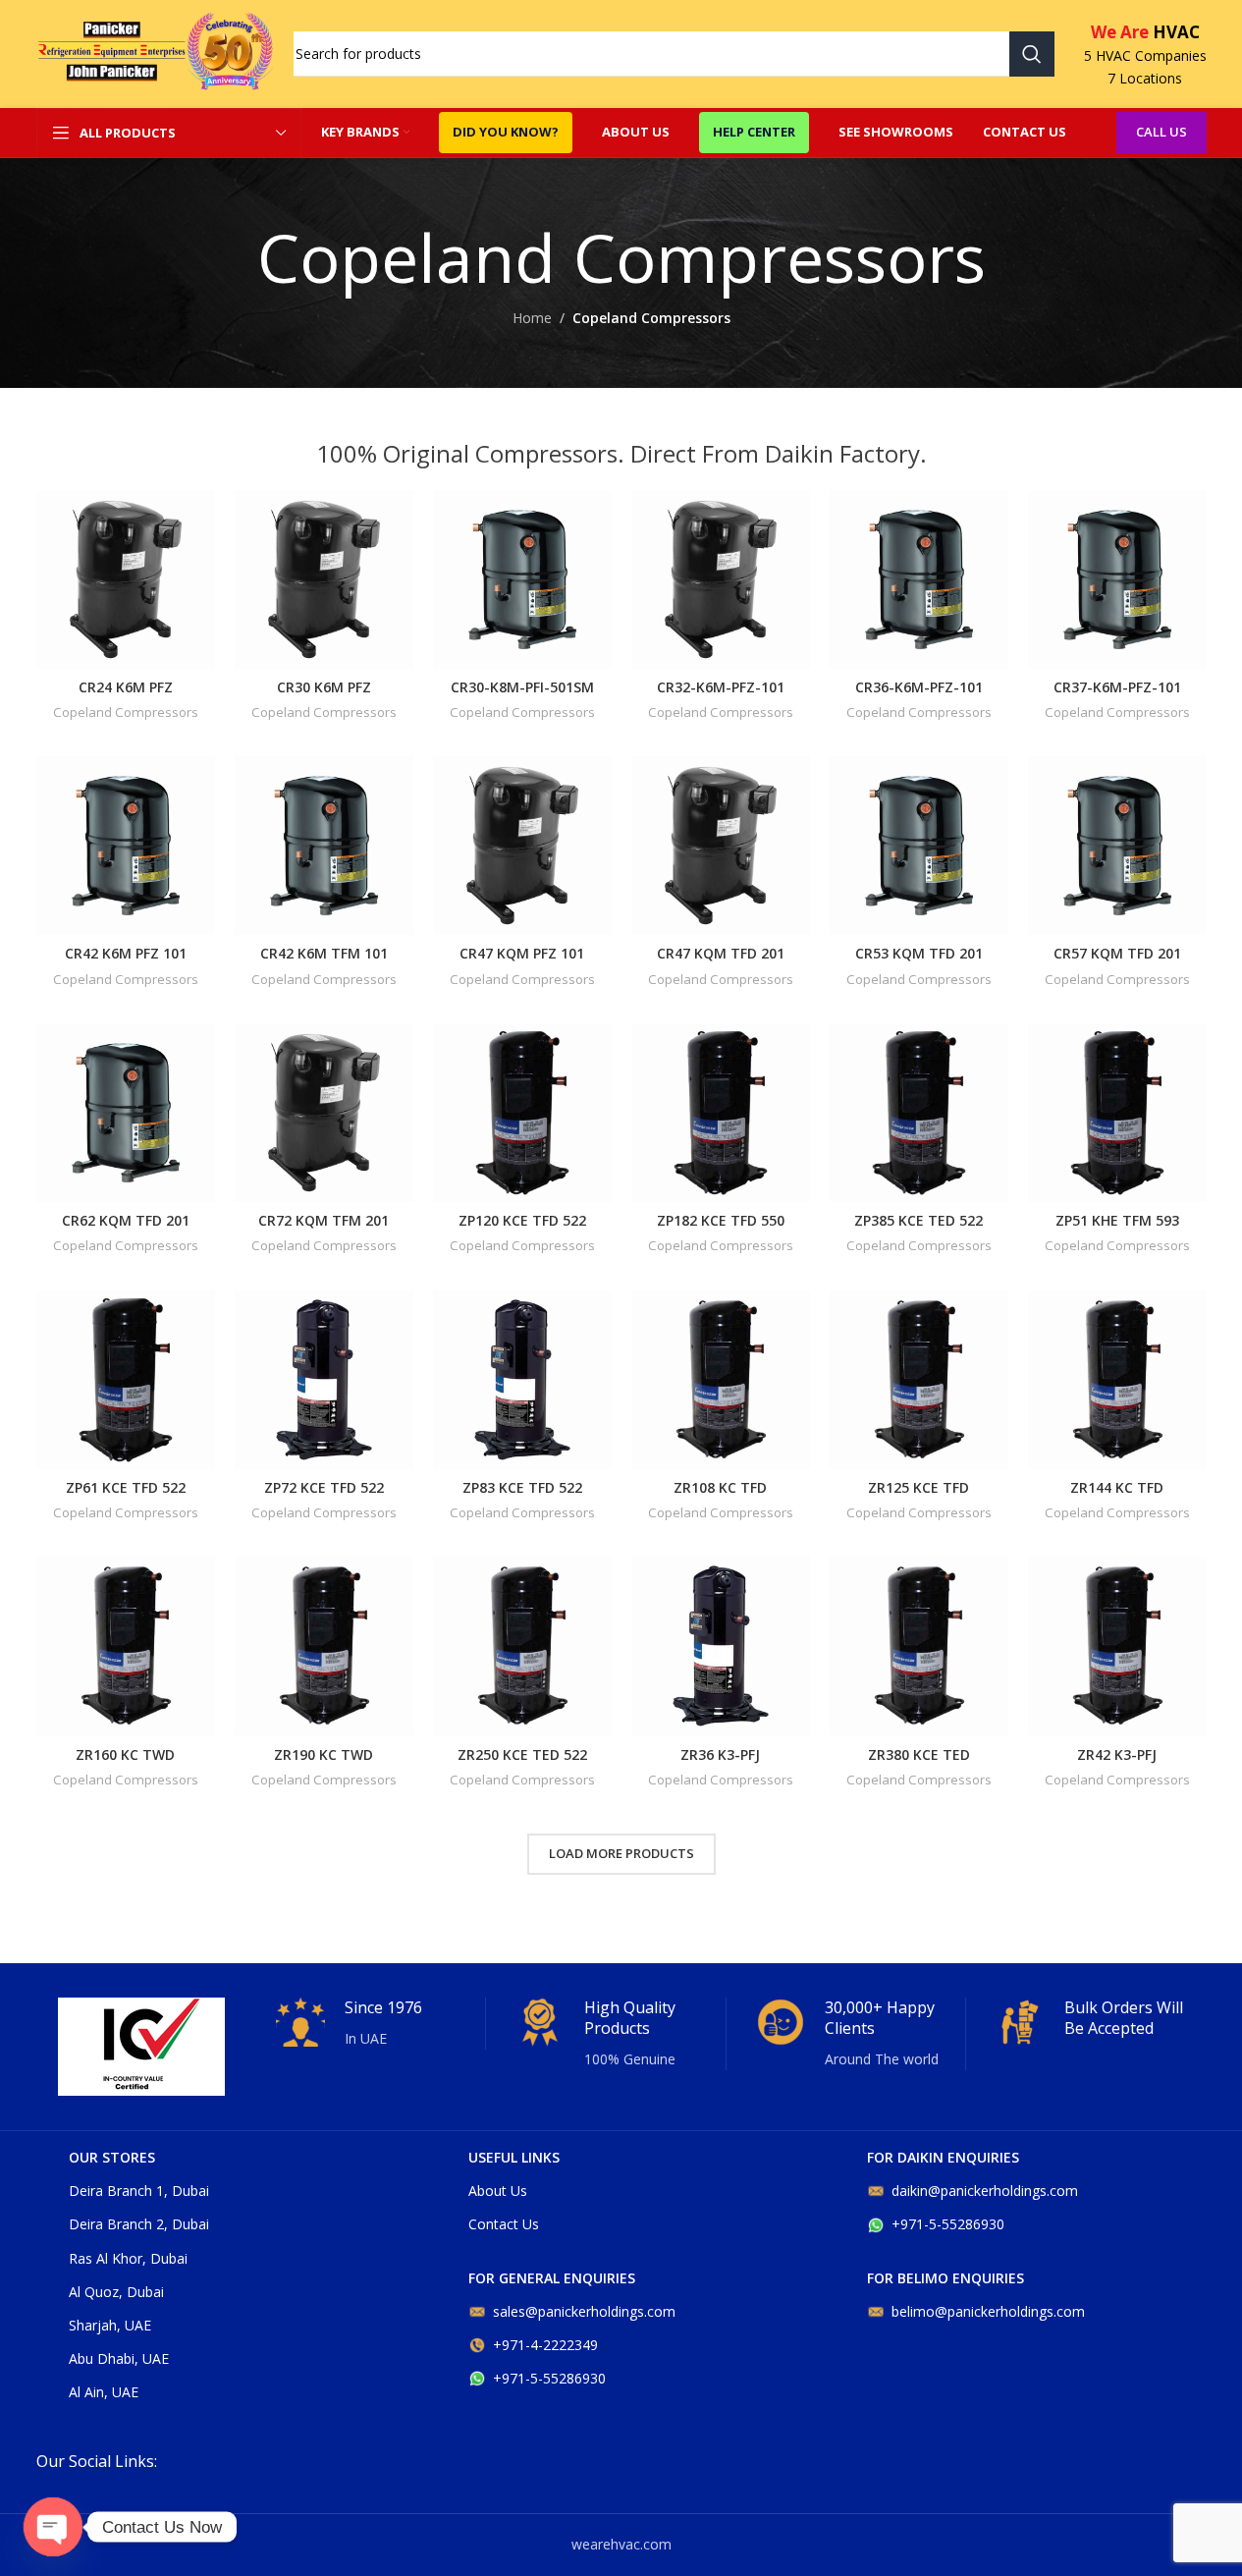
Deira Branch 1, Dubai (139, 2191)
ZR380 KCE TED (919, 1754)
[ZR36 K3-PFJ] (721, 1646)
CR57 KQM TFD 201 (1117, 953)
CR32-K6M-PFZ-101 (721, 687)
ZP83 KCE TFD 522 (522, 1487)
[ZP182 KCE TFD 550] (721, 1113)
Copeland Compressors (126, 712)
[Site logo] (155, 53)
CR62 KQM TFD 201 (126, 1220)
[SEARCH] (1032, 54)
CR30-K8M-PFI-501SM (522, 687)
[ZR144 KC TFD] (1117, 1380)
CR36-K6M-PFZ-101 (919, 687)
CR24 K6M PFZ (126, 687)
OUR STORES (112, 2157)
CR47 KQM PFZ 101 (522, 953)
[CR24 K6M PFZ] (126, 579)
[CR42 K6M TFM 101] (324, 846)
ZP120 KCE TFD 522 (522, 1220)
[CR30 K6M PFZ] (324, 579)
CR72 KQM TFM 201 (324, 1220)
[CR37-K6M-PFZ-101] (1117, 579)
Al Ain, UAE (104, 2392)
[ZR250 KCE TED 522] (522, 1646)
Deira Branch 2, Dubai (139, 2224)
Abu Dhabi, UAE (119, 2358)
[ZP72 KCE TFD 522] (324, 1380)
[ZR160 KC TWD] (126, 1646)
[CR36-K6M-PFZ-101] (919, 579)
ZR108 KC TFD (720, 1487)
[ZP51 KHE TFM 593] (1117, 1113)
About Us (498, 2191)
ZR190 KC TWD (324, 1754)
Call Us (1161, 132)
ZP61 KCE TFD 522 (126, 1487)
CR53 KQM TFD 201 (919, 953)
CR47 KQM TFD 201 (721, 953)
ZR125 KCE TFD (918, 1487)
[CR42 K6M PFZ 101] (126, 846)
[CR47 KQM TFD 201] (721, 846)
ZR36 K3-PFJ (720, 1754)
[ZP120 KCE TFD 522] (522, 1113)
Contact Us (504, 2224)
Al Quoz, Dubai (116, 2292)
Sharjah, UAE (110, 2325)
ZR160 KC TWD (125, 1754)
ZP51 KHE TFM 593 (1117, 1220)
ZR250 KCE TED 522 (522, 1754)
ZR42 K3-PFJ (1117, 1754)
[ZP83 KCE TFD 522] (522, 1380)
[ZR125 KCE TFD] (919, 1380)
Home (532, 318)
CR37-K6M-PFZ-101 (1117, 687)
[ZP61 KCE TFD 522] (126, 1380)
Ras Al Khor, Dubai (128, 2258)
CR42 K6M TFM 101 (324, 953)
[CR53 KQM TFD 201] (919, 846)
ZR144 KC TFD (1117, 1487)
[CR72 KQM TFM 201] (324, 1113)
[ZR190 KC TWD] (324, 1646)
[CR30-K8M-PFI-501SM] (522, 579)
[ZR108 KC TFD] (721, 1380)
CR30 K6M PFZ (324, 687)
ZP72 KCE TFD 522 (324, 1487)
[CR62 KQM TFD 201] (126, 1113)
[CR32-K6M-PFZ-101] (721, 579)
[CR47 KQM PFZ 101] (522, 846)
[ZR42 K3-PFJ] (1117, 1646)
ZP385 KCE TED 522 (918, 1220)
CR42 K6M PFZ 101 (126, 953)
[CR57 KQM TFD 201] (1117, 846)
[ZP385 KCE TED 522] (919, 1113)
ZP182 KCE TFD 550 (721, 1220)
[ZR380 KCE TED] (919, 1646)
